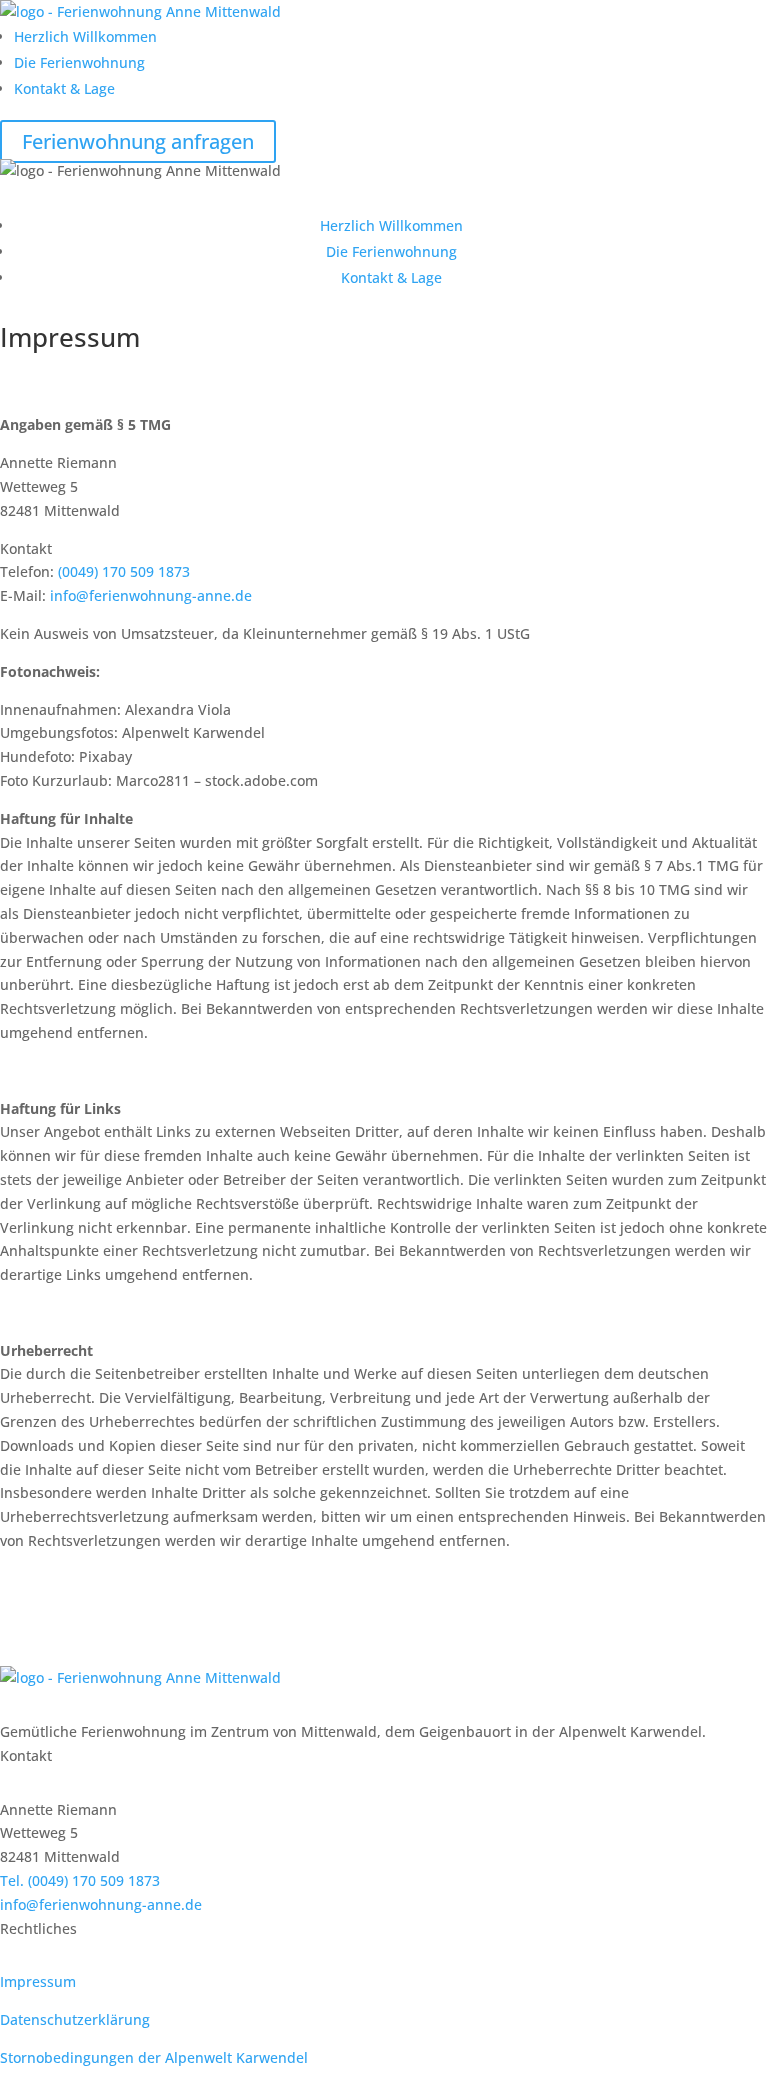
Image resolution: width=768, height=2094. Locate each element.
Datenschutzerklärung (75, 2019)
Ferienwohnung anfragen (138, 141)
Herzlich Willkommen (85, 36)
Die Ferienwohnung (79, 62)
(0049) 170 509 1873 (124, 571)
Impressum (38, 1981)
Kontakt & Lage (64, 88)
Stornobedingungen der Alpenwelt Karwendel (154, 2057)
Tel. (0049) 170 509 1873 (80, 1880)
